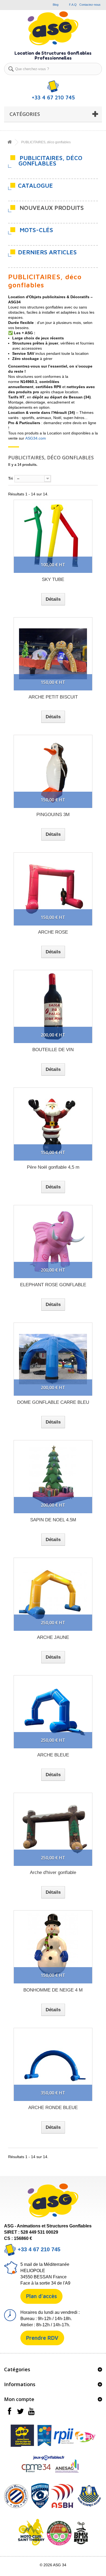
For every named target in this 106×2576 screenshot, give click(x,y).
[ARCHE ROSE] (53, 889)
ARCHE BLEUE (53, 1755)
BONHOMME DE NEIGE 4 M (53, 1990)
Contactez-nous (90, 5)
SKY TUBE (53, 579)
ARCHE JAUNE (53, 1637)
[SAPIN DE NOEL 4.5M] (53, 1477)
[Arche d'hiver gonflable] (53, 1829)
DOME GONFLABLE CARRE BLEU (53, 1402)
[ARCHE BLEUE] (53, 1712)
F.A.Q (73, 5)
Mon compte (19, 2399)
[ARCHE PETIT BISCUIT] (53, 654)
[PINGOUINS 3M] (53, 771)
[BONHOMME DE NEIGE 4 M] (53, 1947)
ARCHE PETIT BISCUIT (53, 697)
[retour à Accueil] (10, 142)
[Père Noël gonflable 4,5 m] (53, 1124)
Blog (56, 5)
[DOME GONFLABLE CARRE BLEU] (53, 1359)
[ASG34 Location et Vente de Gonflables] (53, 28)
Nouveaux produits (52, 208)
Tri (10, 478)
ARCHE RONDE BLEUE (53, 2108)
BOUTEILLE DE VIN (53, 1050)
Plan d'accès (41, 2296)
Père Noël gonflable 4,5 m (53, 1167)
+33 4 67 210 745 (38, 2249)
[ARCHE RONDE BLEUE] (53, 2064)
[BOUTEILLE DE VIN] (53, 1006)
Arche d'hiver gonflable (53, 1872)
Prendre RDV (42, 2338)
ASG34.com (36, 438)
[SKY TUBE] (53, 536)
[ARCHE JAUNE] (53, 1594)
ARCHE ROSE (53, 932)
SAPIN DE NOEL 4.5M (53, 1520)
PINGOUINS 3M (53, 815)
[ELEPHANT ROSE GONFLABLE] (53, 1242)
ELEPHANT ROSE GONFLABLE (53, 1285)
